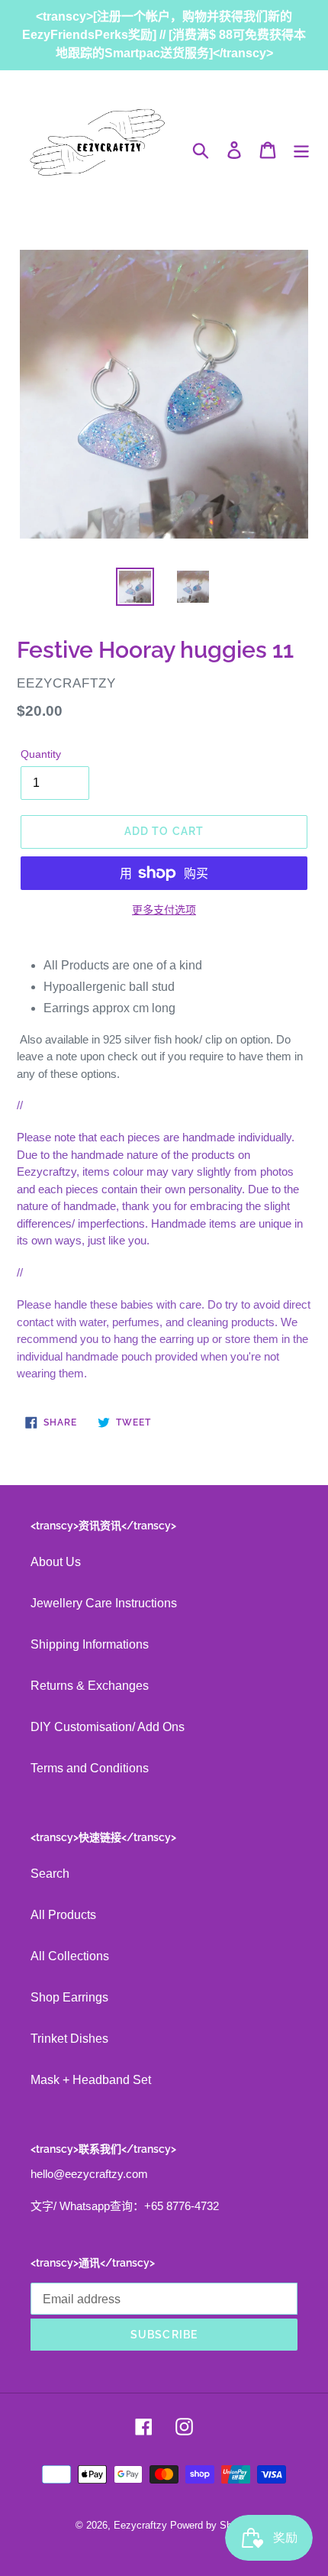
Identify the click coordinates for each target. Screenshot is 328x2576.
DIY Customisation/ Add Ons (108, 1727)
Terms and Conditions (90, 1768)
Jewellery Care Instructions (104, 1603)
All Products (63, 1915)
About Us (56, 1562)
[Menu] (301, 150)
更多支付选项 (164, 910)
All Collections (70, 1956)
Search (50, 1874)
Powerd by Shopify (212, 2525)
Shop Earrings (69, 1997)
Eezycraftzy (140, 2525)
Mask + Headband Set (91, 2080)
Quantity (41, 754)
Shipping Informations (90, 1644)
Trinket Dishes (69, 2039)
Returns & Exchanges (90, 1686)
